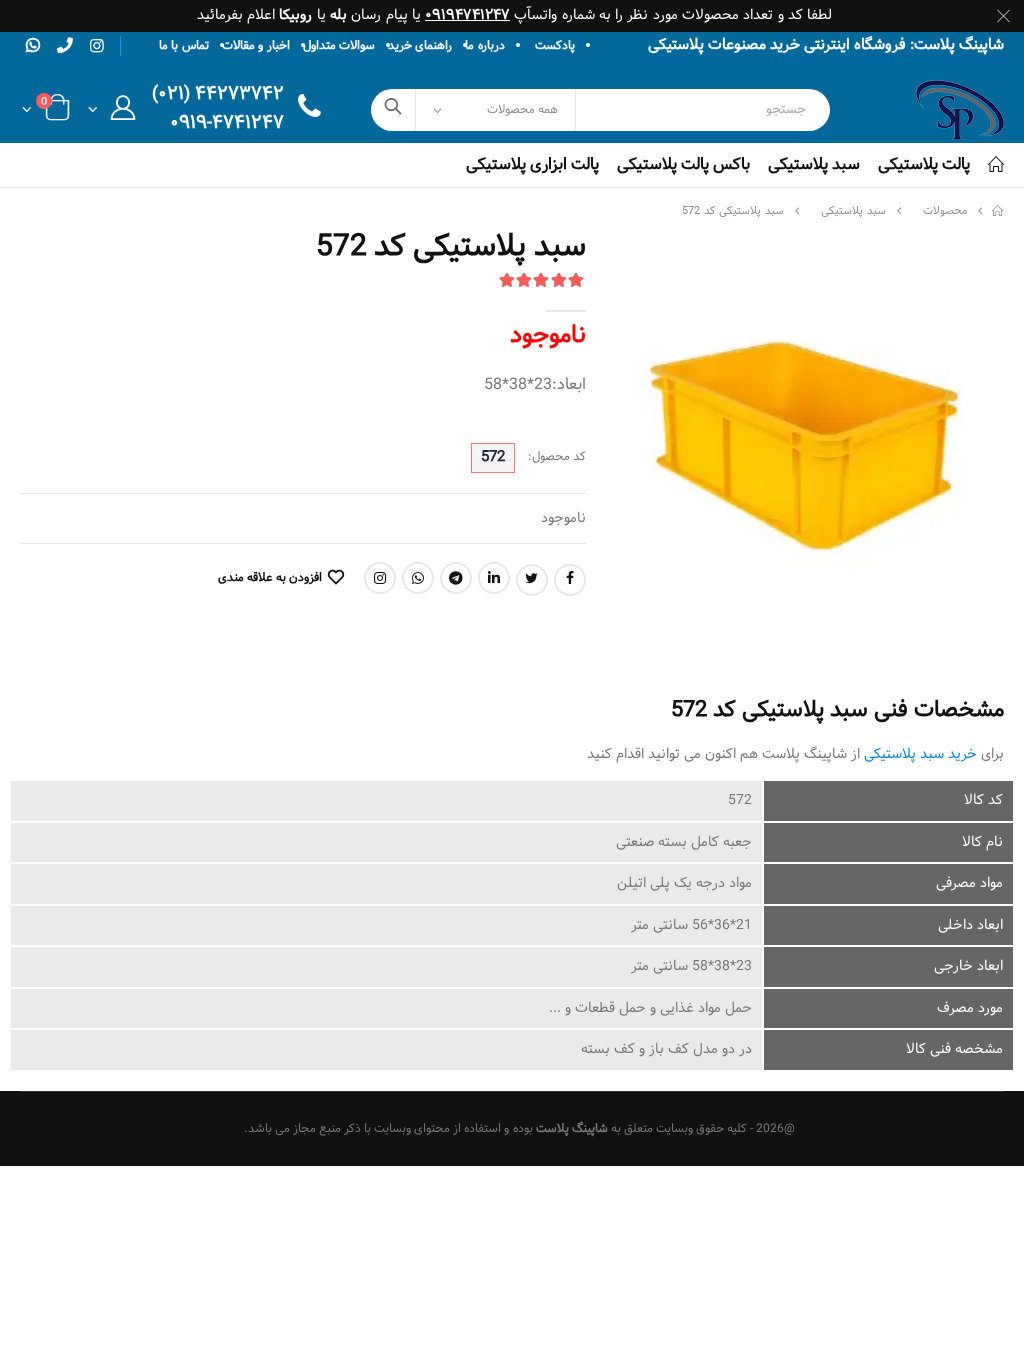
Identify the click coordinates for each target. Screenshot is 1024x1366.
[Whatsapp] (418, 578)
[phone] (65, 45)
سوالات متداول (339, 46)
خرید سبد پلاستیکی (920, 754)
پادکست (555, 46)
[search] (393, 110)
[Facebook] (570, 580)
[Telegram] (456, 578)
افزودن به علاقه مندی (269, 578)
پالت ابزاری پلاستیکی (532, 164)
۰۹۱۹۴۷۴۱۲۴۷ (467, 15)
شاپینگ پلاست (572, 1129)
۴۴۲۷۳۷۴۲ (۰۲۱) (218, 95)
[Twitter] (532, 580)
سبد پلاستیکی (814, 164)
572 (493, 457)
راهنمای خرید (420, 46)
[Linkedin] (494, 578)
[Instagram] (380, 578)
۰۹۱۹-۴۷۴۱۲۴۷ (227, 124)
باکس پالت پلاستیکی (683, 164)
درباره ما (484, 46)
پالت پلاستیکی (924, 164)
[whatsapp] (33, 45)
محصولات (945, 211)
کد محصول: (557, 457)
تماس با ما (184, 46)
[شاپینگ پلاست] (998, 212)
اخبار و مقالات (256, 46)
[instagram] (97, 47)
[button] (111, 113)
